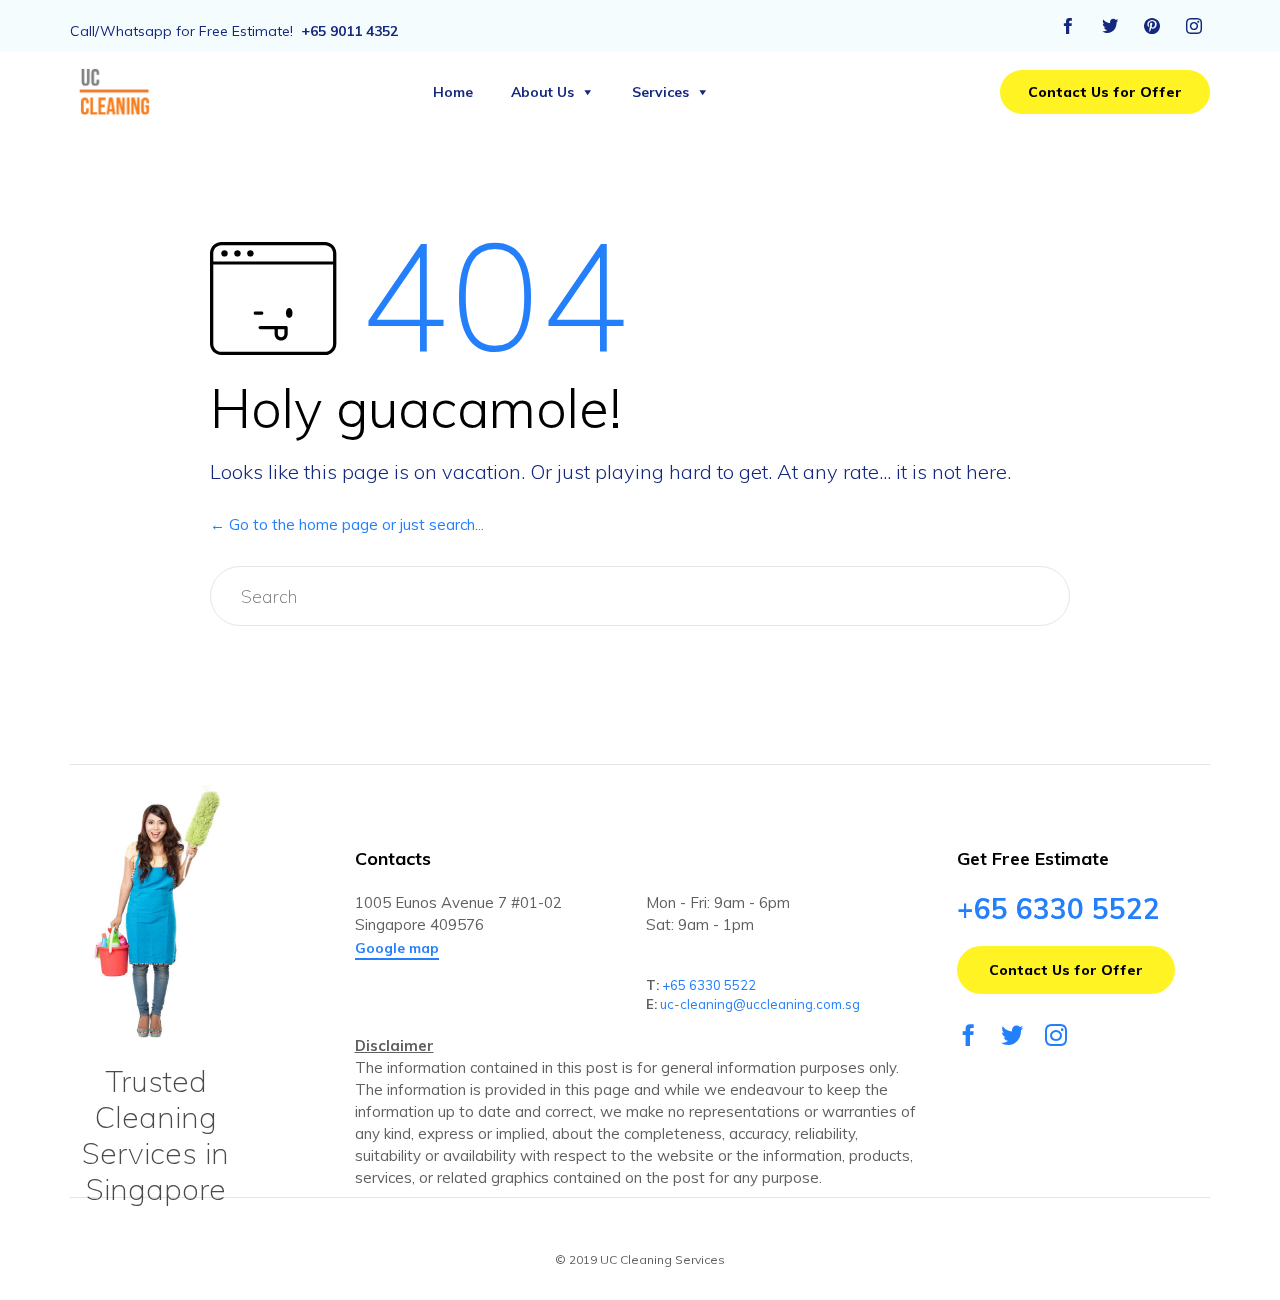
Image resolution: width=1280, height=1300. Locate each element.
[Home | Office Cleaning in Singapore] (116, 92)
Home (453, 92)
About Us (542, 92)
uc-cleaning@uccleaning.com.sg (760, 1004)
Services (660, 92)
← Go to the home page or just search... (347, 524)
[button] (1105, 92)
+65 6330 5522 (709, 985)
